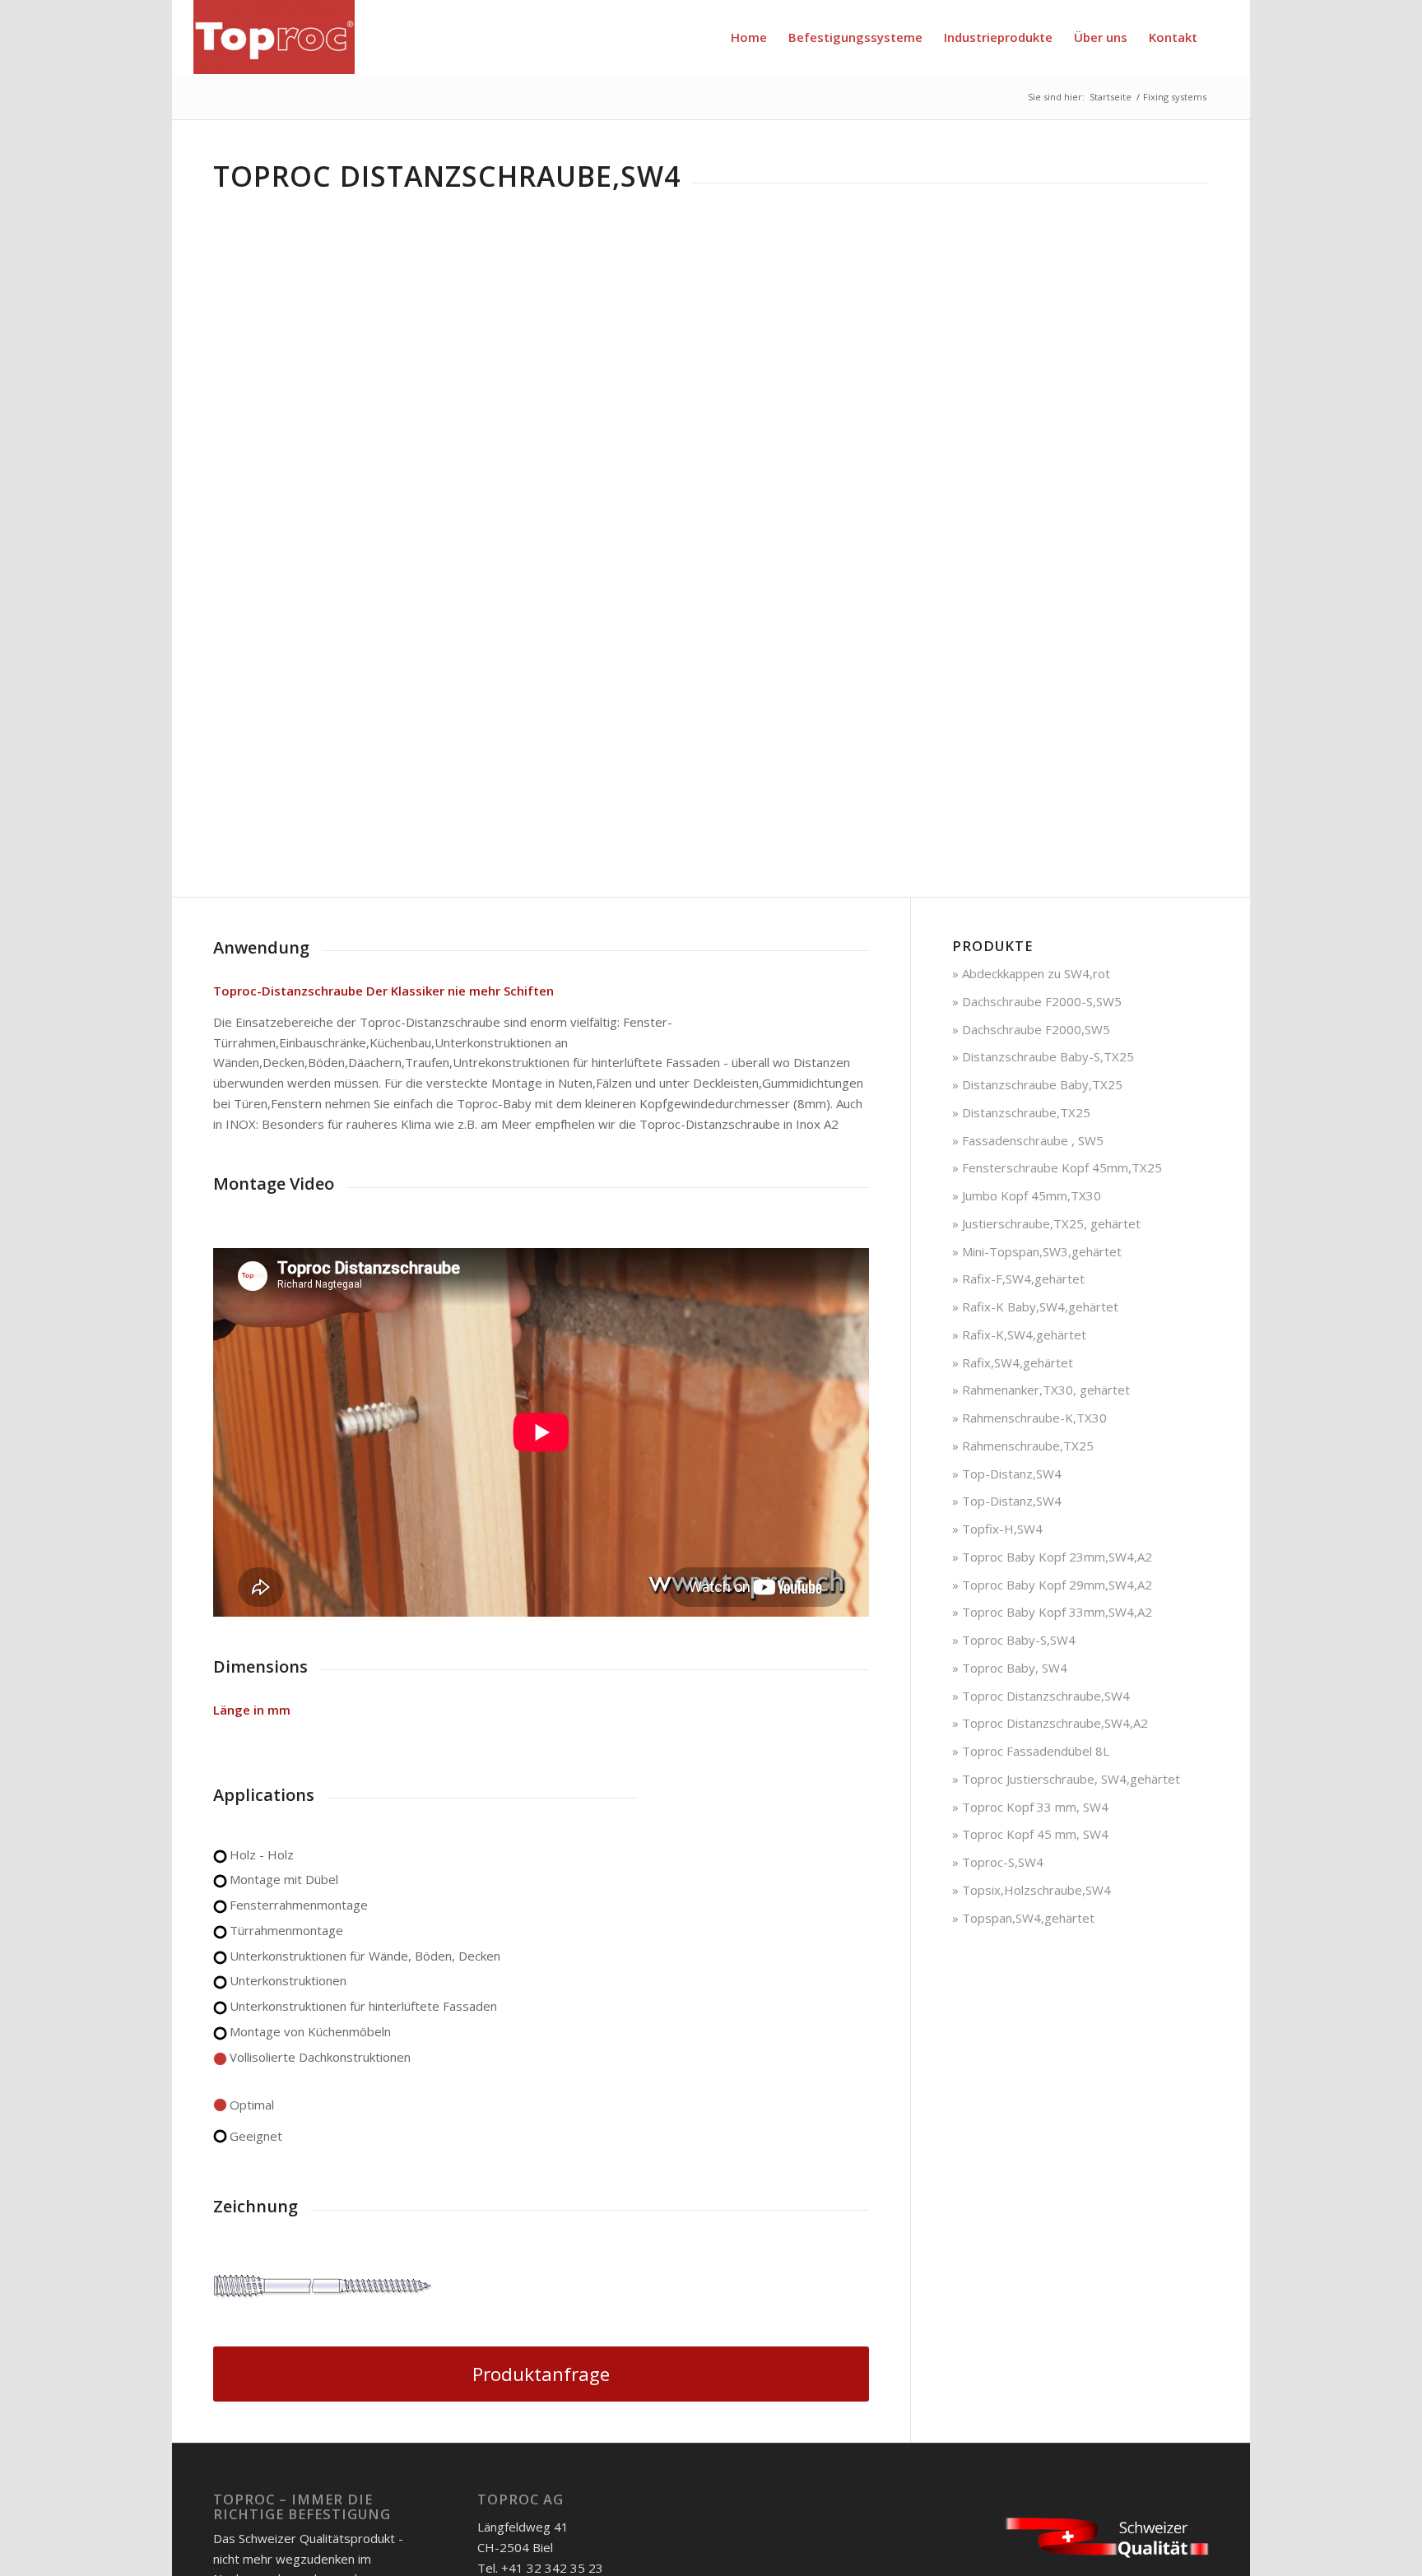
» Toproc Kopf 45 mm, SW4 (1030, 1834)
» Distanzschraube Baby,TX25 (1037, 1084)
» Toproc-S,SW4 (998, 1862)
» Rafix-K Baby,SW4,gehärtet (1035, 1307)
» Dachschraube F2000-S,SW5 (1037, 1001)
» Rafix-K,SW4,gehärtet (1019, 1334)
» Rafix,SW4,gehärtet (1013, 1362)
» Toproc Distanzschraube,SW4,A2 (1050, 1723)
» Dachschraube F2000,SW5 (1031, 1029)
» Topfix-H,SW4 (997, 1529)
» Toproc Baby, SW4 (1010, 1668)
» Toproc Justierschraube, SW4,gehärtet (1066, 1779)
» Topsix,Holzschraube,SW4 (1032, 1890)
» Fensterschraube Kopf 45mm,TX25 (1057, 1167)
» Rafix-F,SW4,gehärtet (1018, 1279)
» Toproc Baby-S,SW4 (1014, 1640)
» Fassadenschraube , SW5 (1028, 1140)
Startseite (1111, 97)
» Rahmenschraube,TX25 (1023, 1446)
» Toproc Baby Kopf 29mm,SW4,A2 (1052, 1585)
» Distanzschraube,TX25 (1021, 1112)
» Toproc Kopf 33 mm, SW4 (1030, 1807)
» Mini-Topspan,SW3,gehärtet (1037, 1251)
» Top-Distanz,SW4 (1007, 1474)
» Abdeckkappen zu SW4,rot (1031, 973)
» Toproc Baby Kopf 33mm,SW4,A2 (1052, 1612)
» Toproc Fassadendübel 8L (1031, 1751)
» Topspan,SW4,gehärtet (1023, 1918)
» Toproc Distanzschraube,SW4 (1041, 1696)
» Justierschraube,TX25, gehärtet (1046, 1223)
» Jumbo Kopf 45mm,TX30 (1027, 1195)
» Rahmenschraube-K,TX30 (1029, 1418)
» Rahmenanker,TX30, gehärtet (1041, 1390)
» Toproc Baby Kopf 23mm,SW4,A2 (1052, 1557)
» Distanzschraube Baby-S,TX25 (1043, 1056)
